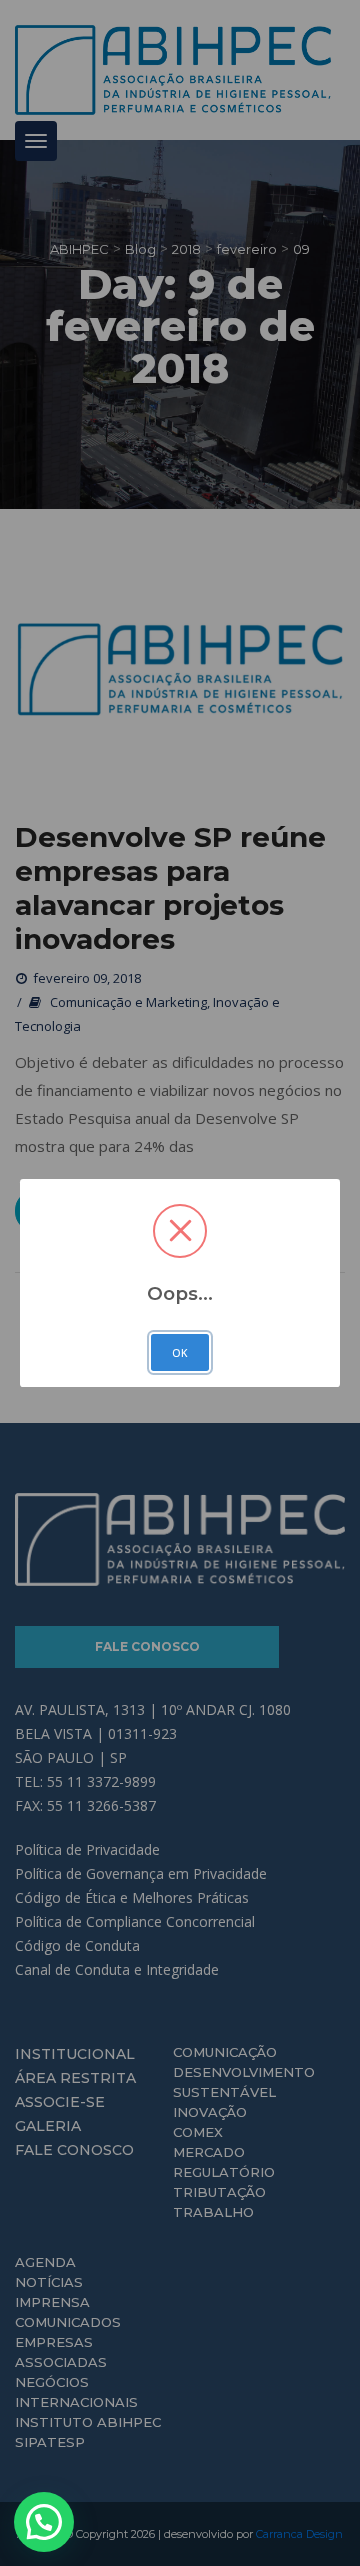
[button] (44, 2522)
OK (180, 1353)
